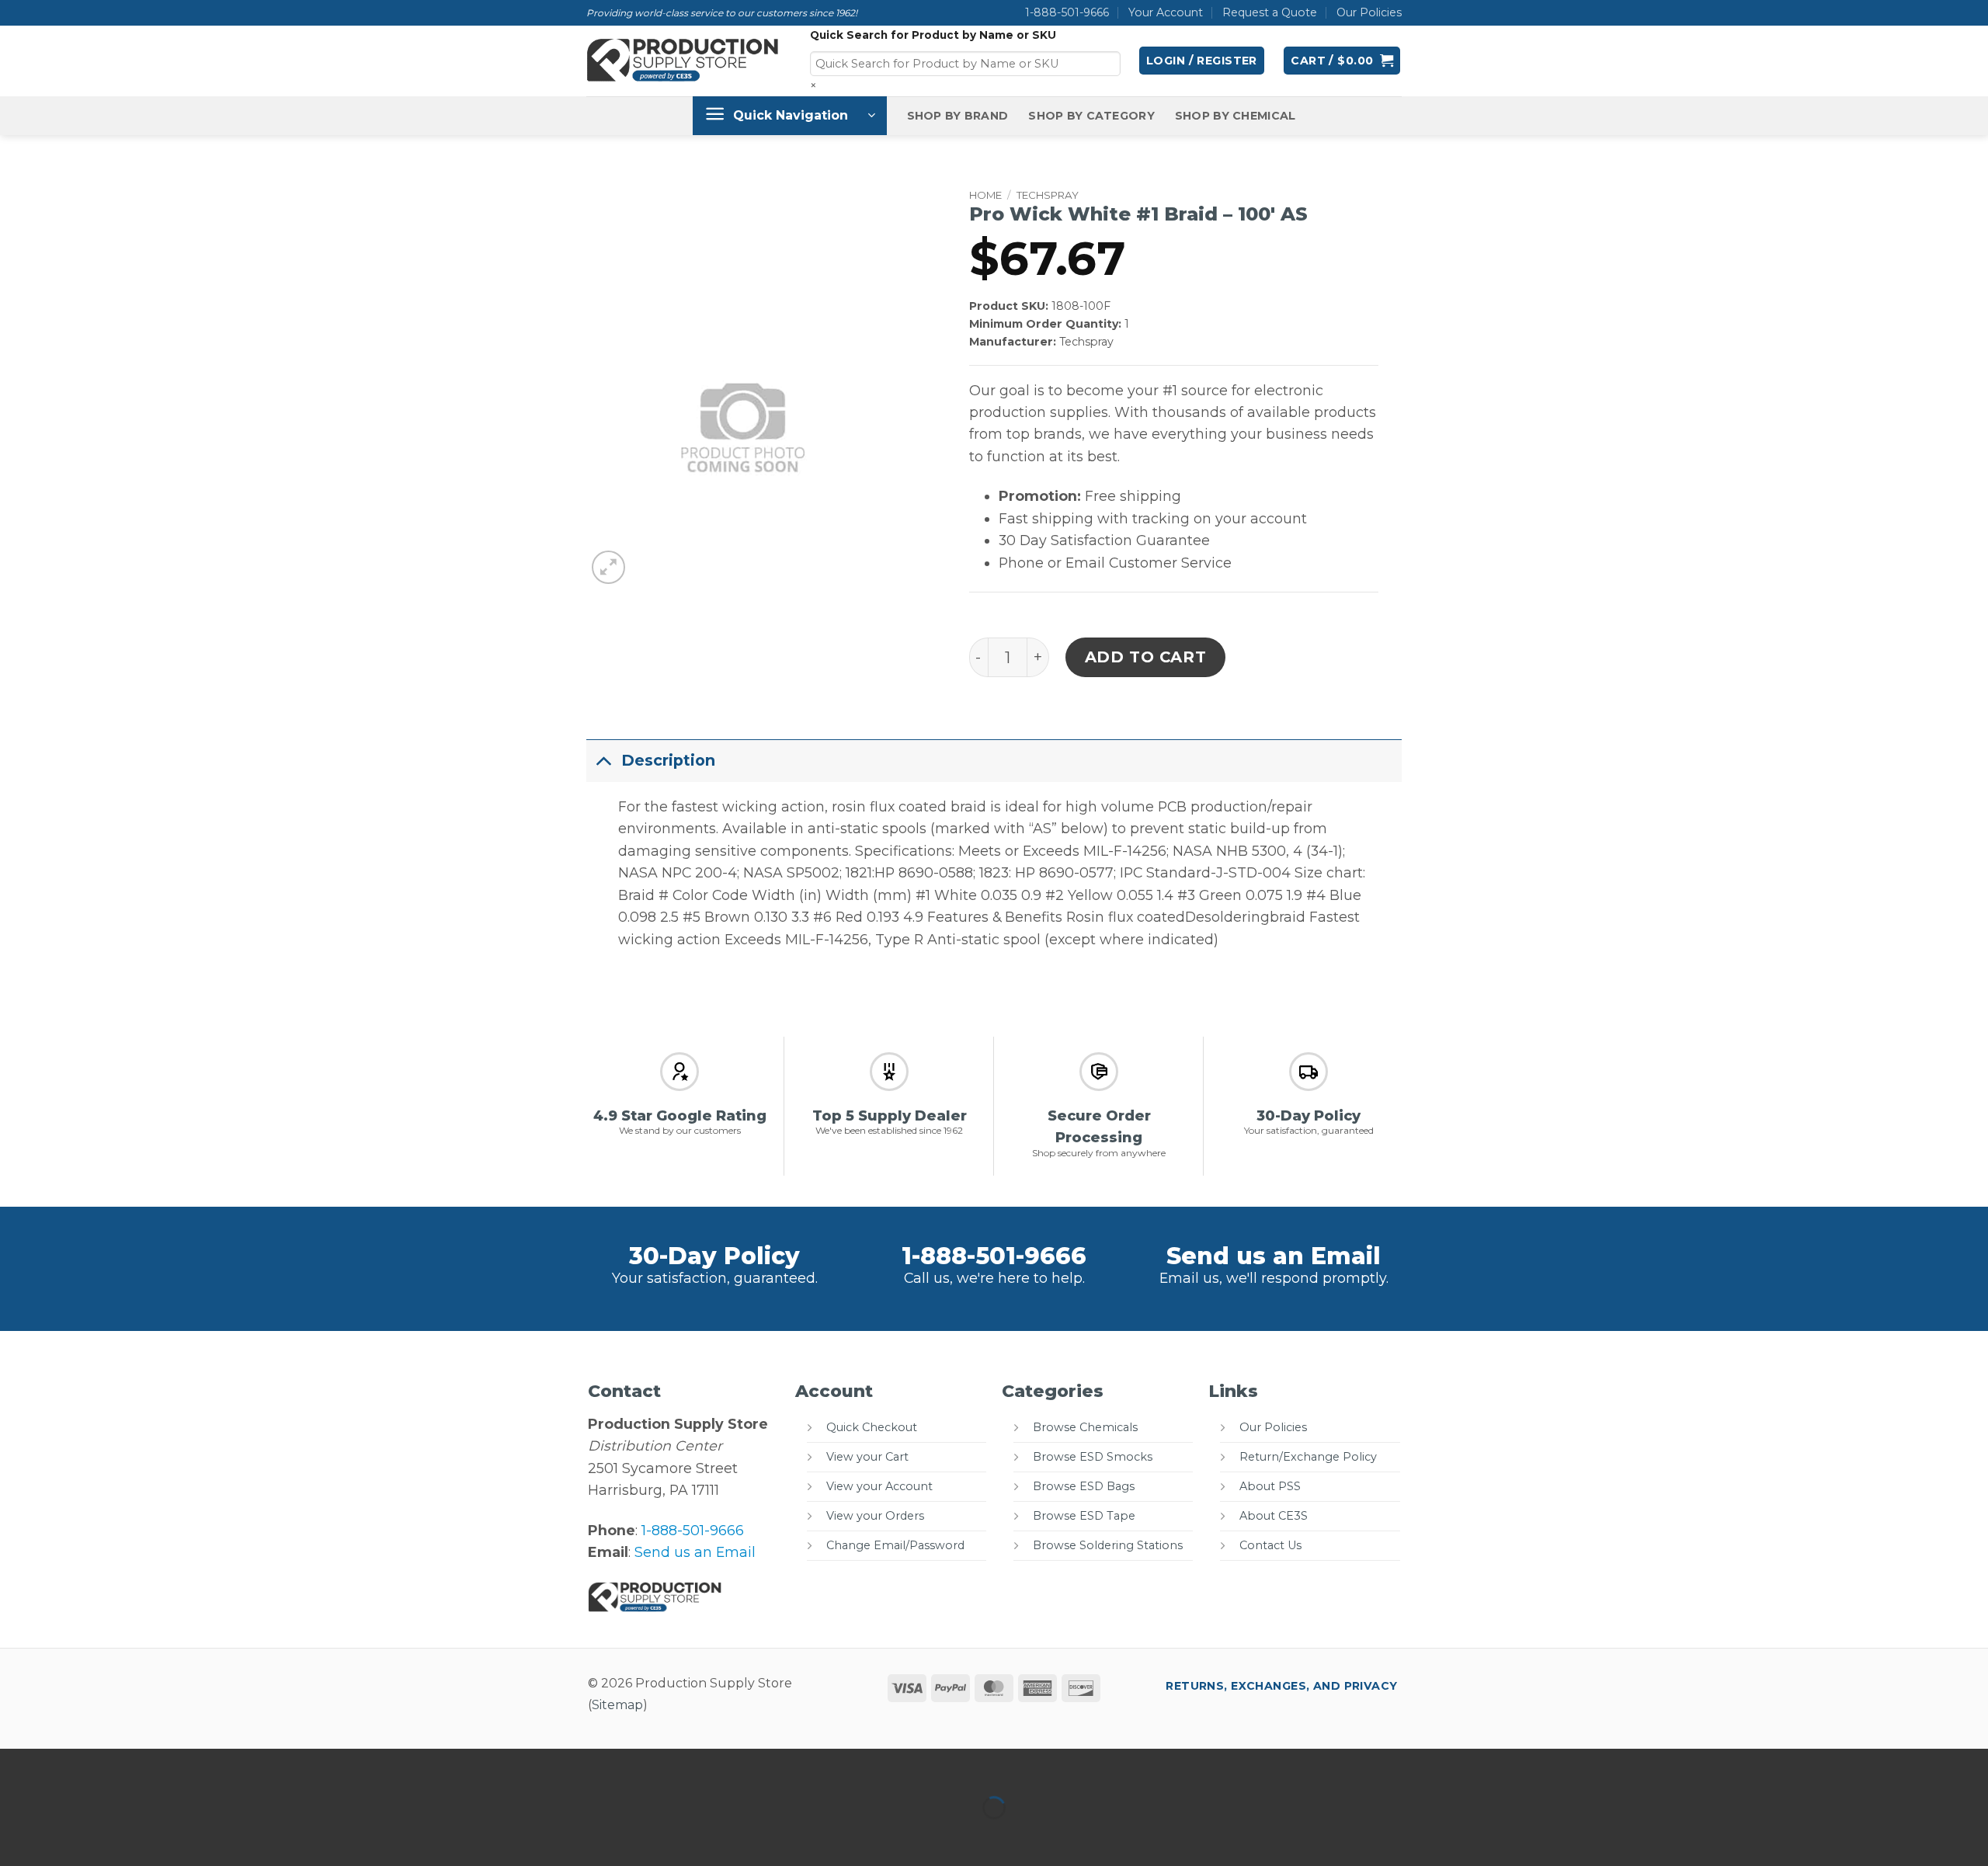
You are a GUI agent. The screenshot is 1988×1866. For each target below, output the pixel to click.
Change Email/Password (895, 1545)
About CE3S (1274, 1516)
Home (985, 195)
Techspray (1048, 195)
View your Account (879, 1486)
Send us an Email (1274, 1256)
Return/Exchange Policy (1308, 1457)
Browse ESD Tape (1084, 1516)
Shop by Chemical (1236, 116)
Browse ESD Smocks (1093, 1457)
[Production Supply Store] (683, 61)
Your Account (1166, 12)
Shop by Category (1091, 116)
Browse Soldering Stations (1108, 1545)
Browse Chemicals (1085, 1427)
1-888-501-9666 (1067, 12)
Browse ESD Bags (1084, 1486)
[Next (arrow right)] (68, 1836)
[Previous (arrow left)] (17, 1836)
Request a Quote (1270, 12)
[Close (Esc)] (170, 1765)
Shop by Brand (958, 116)
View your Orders (875, 1516)
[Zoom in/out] (17, 1765)
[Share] (118, 1765)
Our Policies (1369, 12)
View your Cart (867, 1457)
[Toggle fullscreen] (68, 1765)
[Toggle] (603, 760)
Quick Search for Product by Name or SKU (933, 35)
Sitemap (617, 1705)
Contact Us (1270, 1545)
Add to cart (1146, 657)
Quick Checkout (872, 1427)
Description (668, 760)
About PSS (1270, 1486)
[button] (1202, 61)
